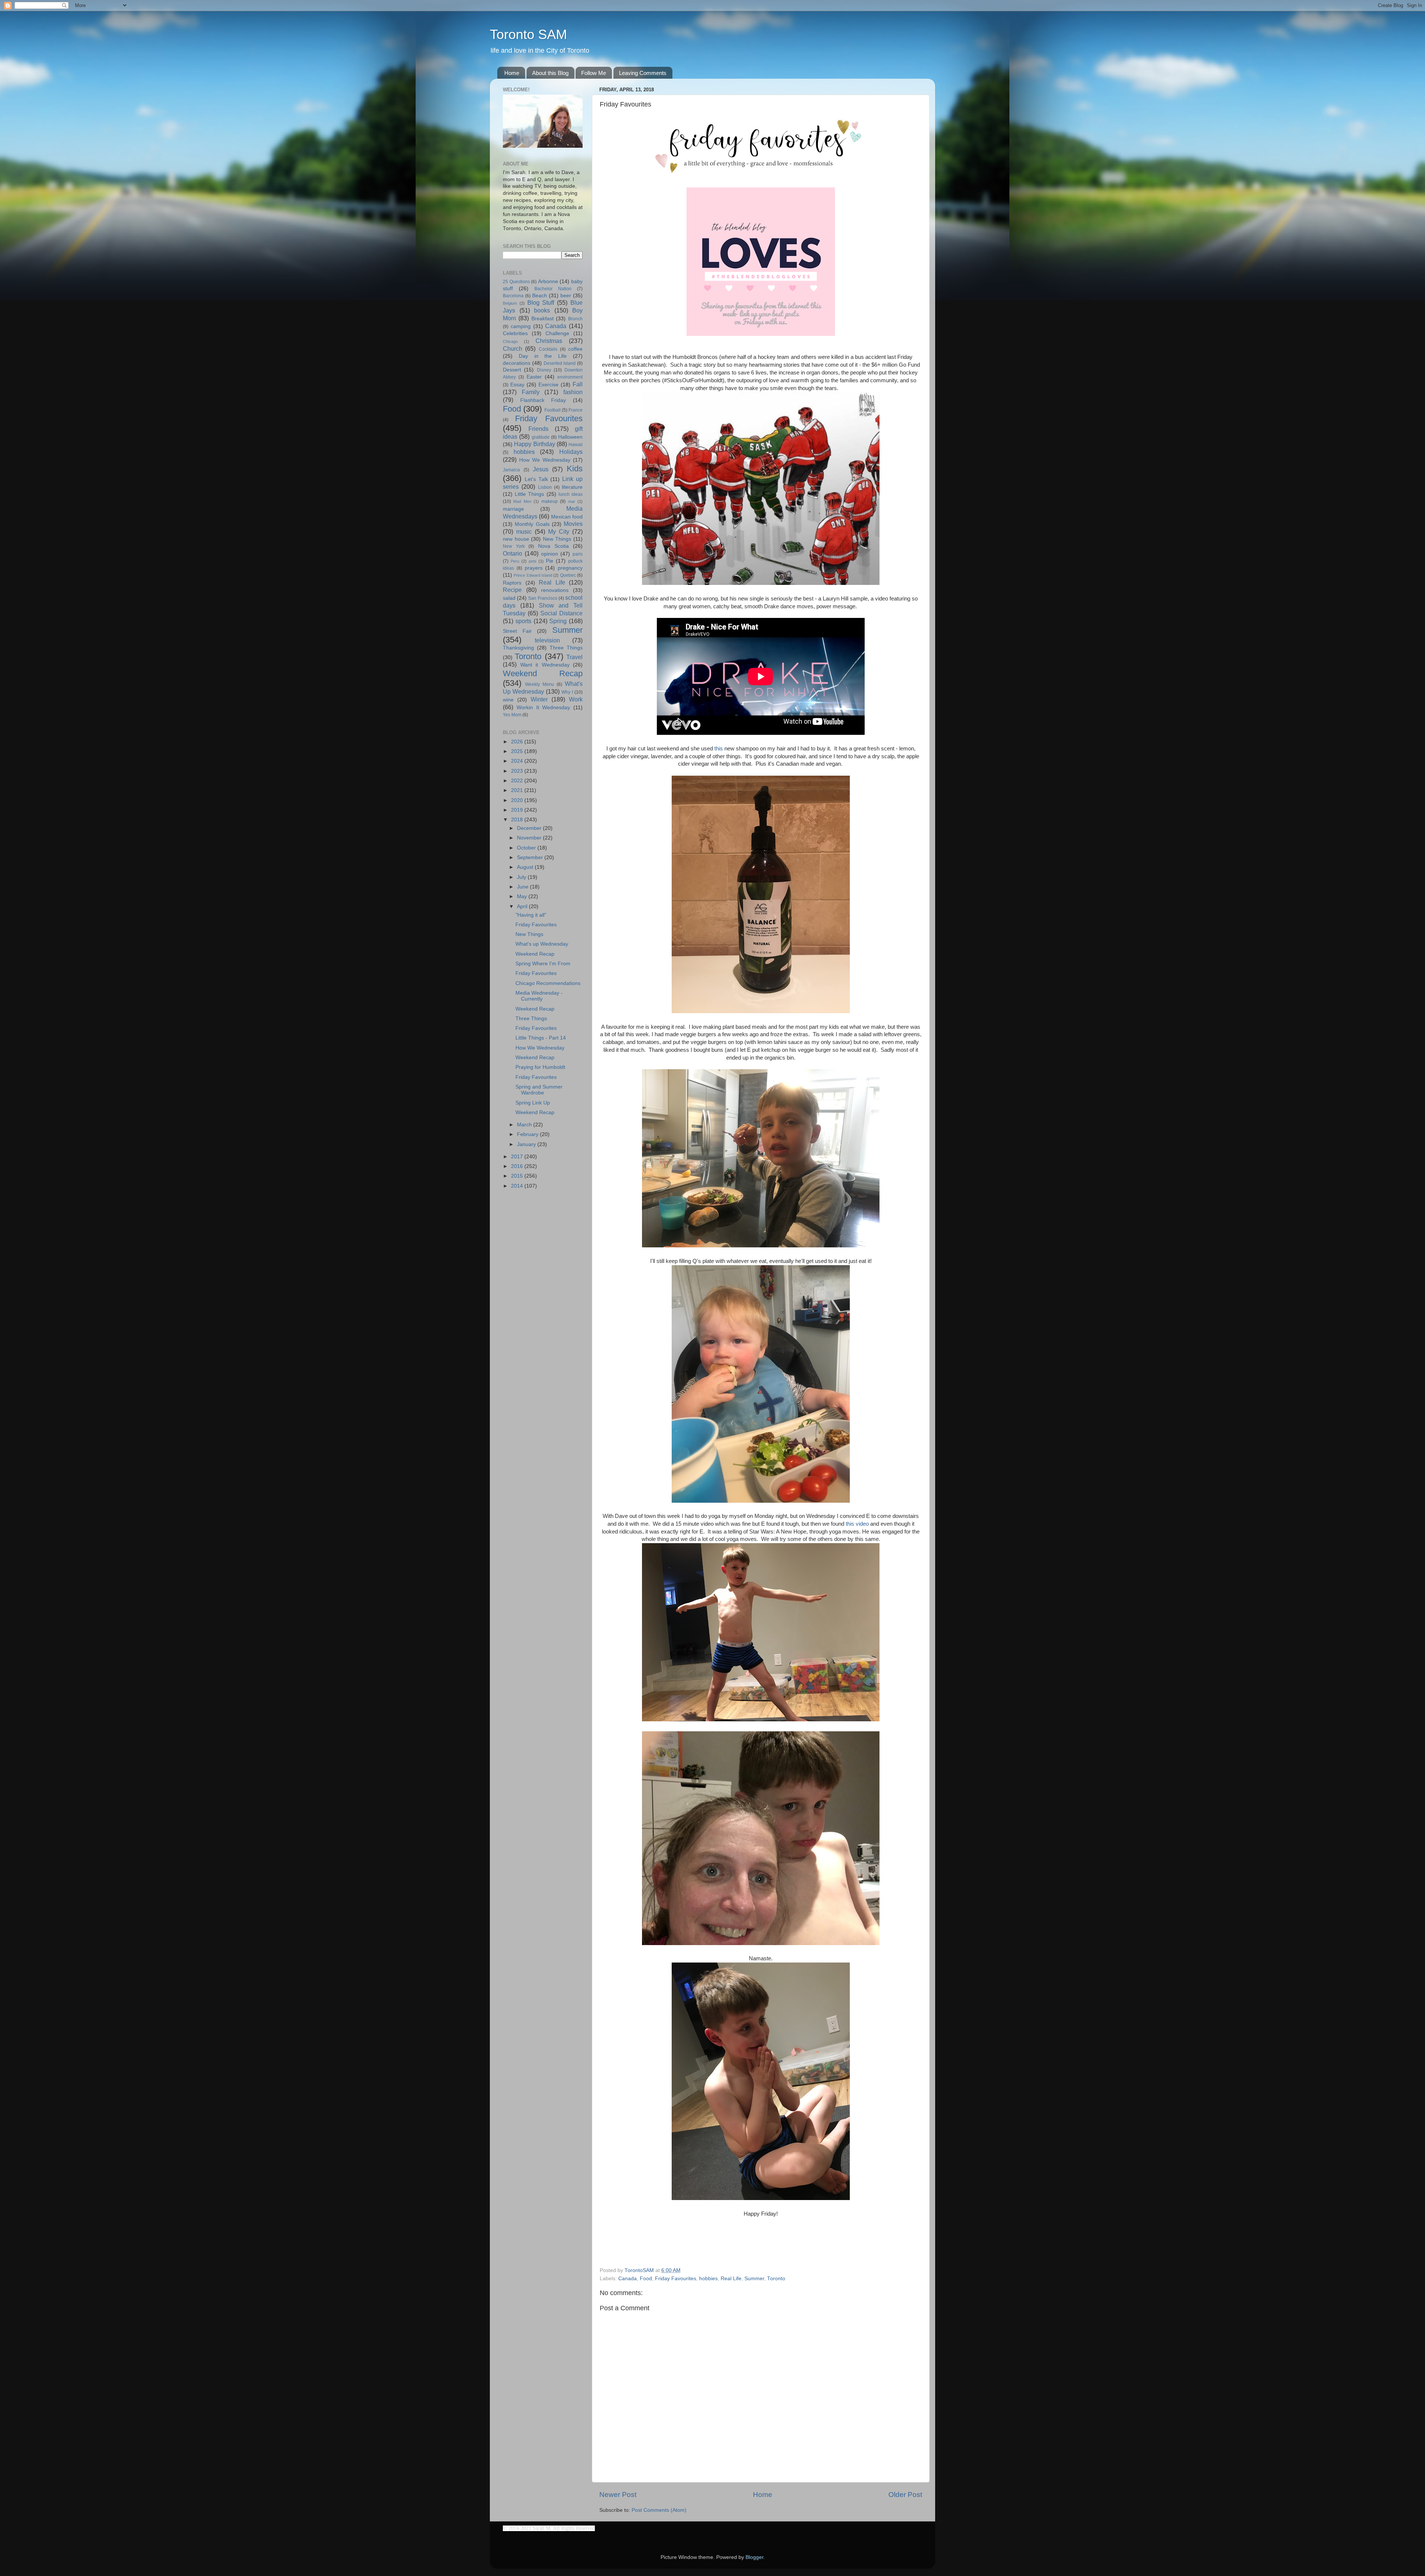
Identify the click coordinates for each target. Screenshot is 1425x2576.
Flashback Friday (543, 400)
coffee (575, 349)
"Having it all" (531, 915)
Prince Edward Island (533, 575)
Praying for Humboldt (540, 1067)
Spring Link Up (533, 1103)
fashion (573, 392)
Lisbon (545, 487)
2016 (518, 1166)
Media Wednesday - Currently (539, 996)
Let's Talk (536, 479)
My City (559, 531)
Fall (578, 384)
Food (646, 2279)
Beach (540, 296)
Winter (539, 699)
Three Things (566, 648)
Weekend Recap (543, 673)
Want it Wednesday (545, 665)
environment (570, 377)
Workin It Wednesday (543, 708)
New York (514, 546)
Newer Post (618, 2495)
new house (516, 539)
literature (572, 487)
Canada (628, 2279)
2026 (518, 742)
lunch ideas (571, 494)
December (530, 828)
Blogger (754, 2557)
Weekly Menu (540, 684)
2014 (518, 1186)
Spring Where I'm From (543, 964)
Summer (754, 2279)
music (524, 531)
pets (533, 561)
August (526, 867)
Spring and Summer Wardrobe (539, 1090)
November (530, 838)
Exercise (548, 385)
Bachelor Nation (553, 289)
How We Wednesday (545, 460)
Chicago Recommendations (548, 983)
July (522, 877)
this (719, 749)
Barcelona (513, 296)
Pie (550, 561)
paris (578, 554)
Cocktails (548, 349)
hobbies (708, 2279)
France (576, 410)
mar (572, 501)
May (523, 896)
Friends (538, 429)
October (527, 848)
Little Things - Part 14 (541, 1038)
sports (523, 621)
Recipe (512, 590)
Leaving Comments (643, 73)
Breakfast (543, 319)
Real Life (731, 2279)
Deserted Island (560, 363)
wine (508, 700)
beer (566, 296)
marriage (513, 509)
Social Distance (561, 613)
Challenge (557, 333)
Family (531, 392)
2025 (518, 751)
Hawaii (576, 445)
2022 (518, 781)
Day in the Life (543, 356)
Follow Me (594, 73)
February (528, 1134)
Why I (567, 692)
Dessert (512, 370)
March (525, 1125)
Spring (558, 621)
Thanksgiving (518, 648)
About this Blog (550, 73)
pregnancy (570, 568)
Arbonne (548, 282)
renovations (555, 590)
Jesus (541, 469)
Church (512, 348)
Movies (573, 524)
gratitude (541, 437)
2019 (518, 810)
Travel (574, 657)
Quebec (568, 575)
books (542, 310)
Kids (575, 469)
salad (509, 598)
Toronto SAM (528, 34)
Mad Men (522, 501)
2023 (518, 771)
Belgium (510, 303)
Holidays (571, 452)
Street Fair (517, 631)
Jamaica (511, 470)
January (527, 1144)
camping (521, 326)
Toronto (776, 2279)
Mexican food (567, 517)
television (547, 640)
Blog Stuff (541, 302)
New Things (557, 539)
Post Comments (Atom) (659, 2510)
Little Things (529, 494)
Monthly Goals (532, 524)
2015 (518, 1176)
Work (576, 699)
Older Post (905, 2495)
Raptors (512, 583)
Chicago (510, 341)
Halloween (570, 437)
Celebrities (515, 333)
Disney (544, 370)
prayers (534, 568)
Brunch (575, 319)
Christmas (549, 341)
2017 (518, 1157)
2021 (518, 790)
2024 (518, 761)
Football (553, 410)
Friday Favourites (676, 2279)
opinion (550, 554)
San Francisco (543, 598)
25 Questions (516, 282)
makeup (550, 501)
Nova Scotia (553, 546)
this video (857, 1524)
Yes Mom (512, 715)
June (523, 887)
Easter (534, 377)
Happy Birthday (534, 444)
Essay (517, 385)
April (523, 906)
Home (512, 73)
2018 (518, 820)
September (531, 857)
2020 (518, 800)
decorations (517, 363)
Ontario (512, 553)
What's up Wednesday (542, 944)
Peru (515, 561)
